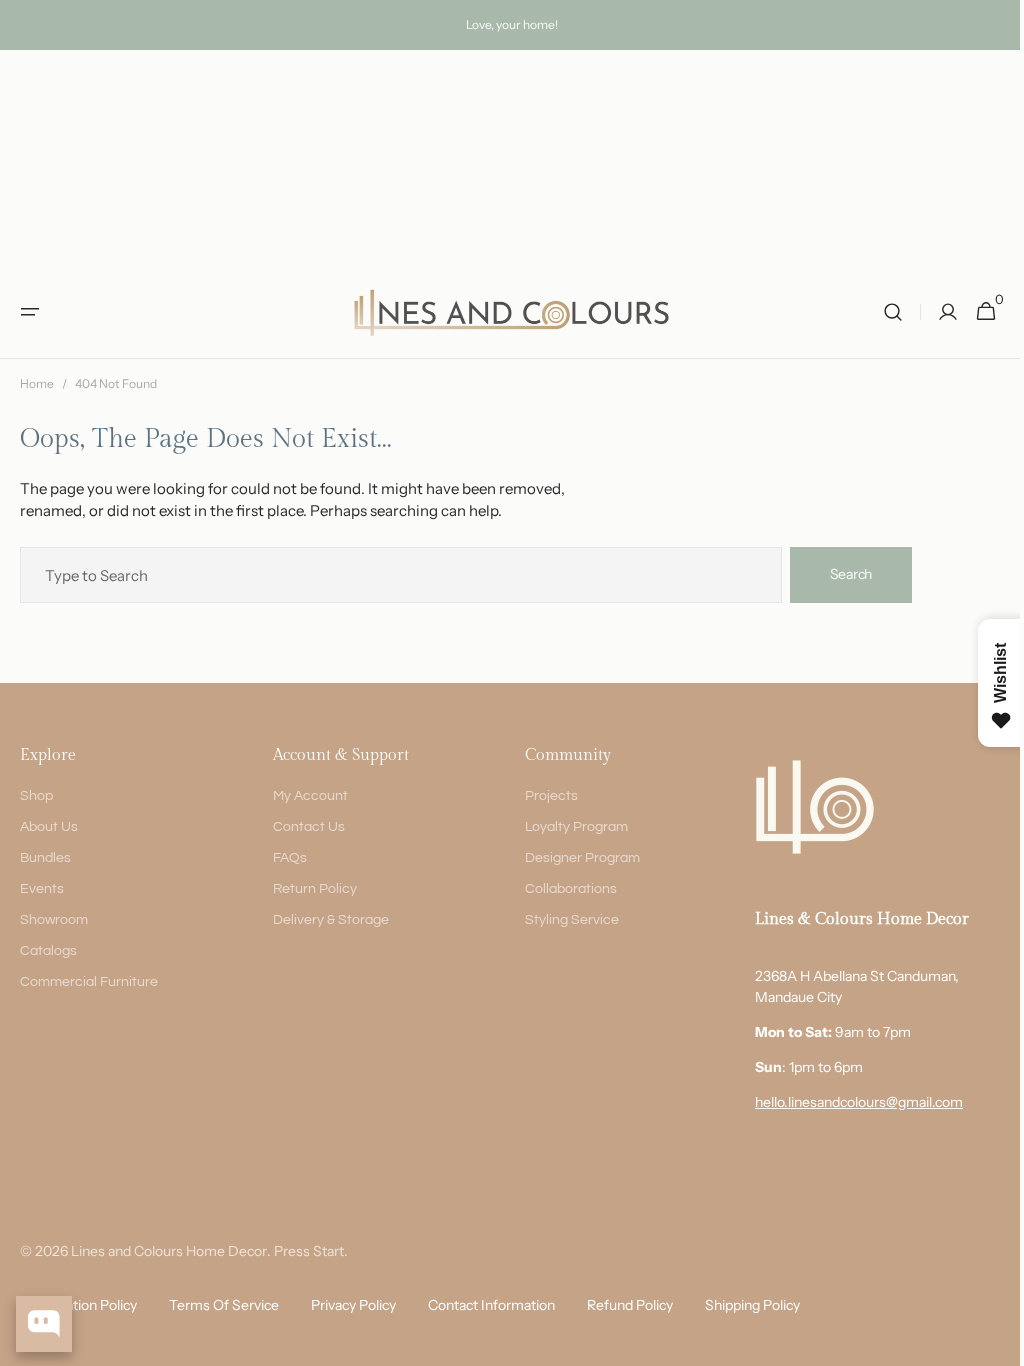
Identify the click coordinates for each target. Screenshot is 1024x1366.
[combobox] (401, 575)
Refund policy (630, 1305)
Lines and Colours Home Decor (169, 1251)
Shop (36, 796)
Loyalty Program (566, 827)
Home (37, 383)
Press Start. (311, 1251)
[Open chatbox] (44, 1324)
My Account (305, 796)
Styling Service (562, 920)
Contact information (491, 1305)
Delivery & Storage (326, 920)
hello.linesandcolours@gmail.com (844, 1102)
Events (42, 889)
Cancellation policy (78, 1305)
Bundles (45, 858)
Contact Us (304, 827)
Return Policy (310, 889)
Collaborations (561, 889)
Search (851, 574)
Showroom (54, 920)
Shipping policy (752, 1305)
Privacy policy (353, 1305)
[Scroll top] (985, 1342)
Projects (541, 796)
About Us (49, 827)
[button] (30, 312)
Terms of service (224, 1305)
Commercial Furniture (89, 982)
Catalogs (48, 951)
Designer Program (572, 858)
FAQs (285, 858)
